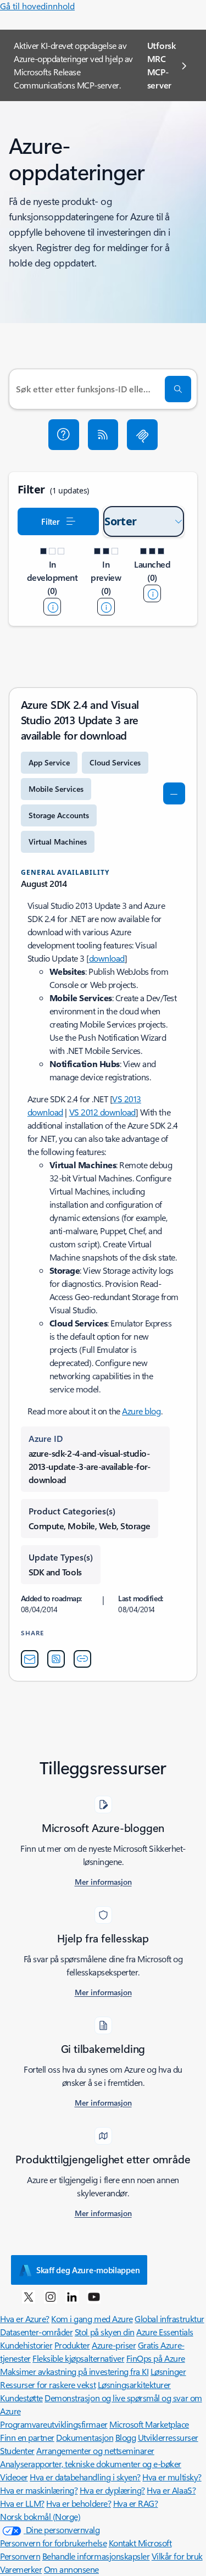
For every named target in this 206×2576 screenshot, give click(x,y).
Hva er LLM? (22, 2503)
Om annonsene (71, 2569)
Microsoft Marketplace (149, 2424)
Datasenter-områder (36, 2332)
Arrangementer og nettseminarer (95, 2450)
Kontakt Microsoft (140, 2543)
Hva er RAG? (136, 2503)
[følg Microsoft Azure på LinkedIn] (72, 2296)
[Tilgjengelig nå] (152, 593)
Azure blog (141, 1411)
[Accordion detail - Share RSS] (56, 1659)
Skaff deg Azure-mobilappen (88, 2270)
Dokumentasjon (85, 2437)
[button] (64, 435)
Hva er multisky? (172, 2477)
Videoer (14, 2477)
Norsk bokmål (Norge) (40, 2516)
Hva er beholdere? (79, 2503)
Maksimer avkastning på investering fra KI (74, 2371)
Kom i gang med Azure (92, 2319)
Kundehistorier (26, 2345)
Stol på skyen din (105, 2332)
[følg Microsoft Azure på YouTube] (94, 2296)
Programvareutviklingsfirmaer (54, 2424)
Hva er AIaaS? (171, 2490)
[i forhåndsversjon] (106, 607)
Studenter (17, 2450)
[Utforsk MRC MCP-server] (142, 435)
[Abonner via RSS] (103, 435)
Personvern (20, 2556)
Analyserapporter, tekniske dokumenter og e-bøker (91, 2464)
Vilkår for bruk (177, 2556)
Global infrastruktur (169, 2319)
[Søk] (178, 389)
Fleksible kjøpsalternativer (78, 2358)
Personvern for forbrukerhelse (53, 2543)
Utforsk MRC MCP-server (162, 65)
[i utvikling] (52, 607)
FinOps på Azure (156, 2358)
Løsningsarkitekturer (134, 2385)
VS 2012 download (102, 1112)
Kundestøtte (21, 2398)
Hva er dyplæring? (112, 2490)
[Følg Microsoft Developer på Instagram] (51, 2296)
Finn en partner (27, 2437)
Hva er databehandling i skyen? (85, 2477)
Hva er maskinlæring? (39, 2490)
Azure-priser (114, 2345)
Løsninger (168, 2371)
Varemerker (21, 2569)
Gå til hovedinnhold (37, 6)
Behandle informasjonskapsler (96, 2556)
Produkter (72, 2345)
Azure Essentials (165, 2332)
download (107, 958)
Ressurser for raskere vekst (48, 2385)
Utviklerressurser (168, 2437)
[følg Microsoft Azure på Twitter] (29, 2296)
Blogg (126, 2437)
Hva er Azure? (25, 2319)
